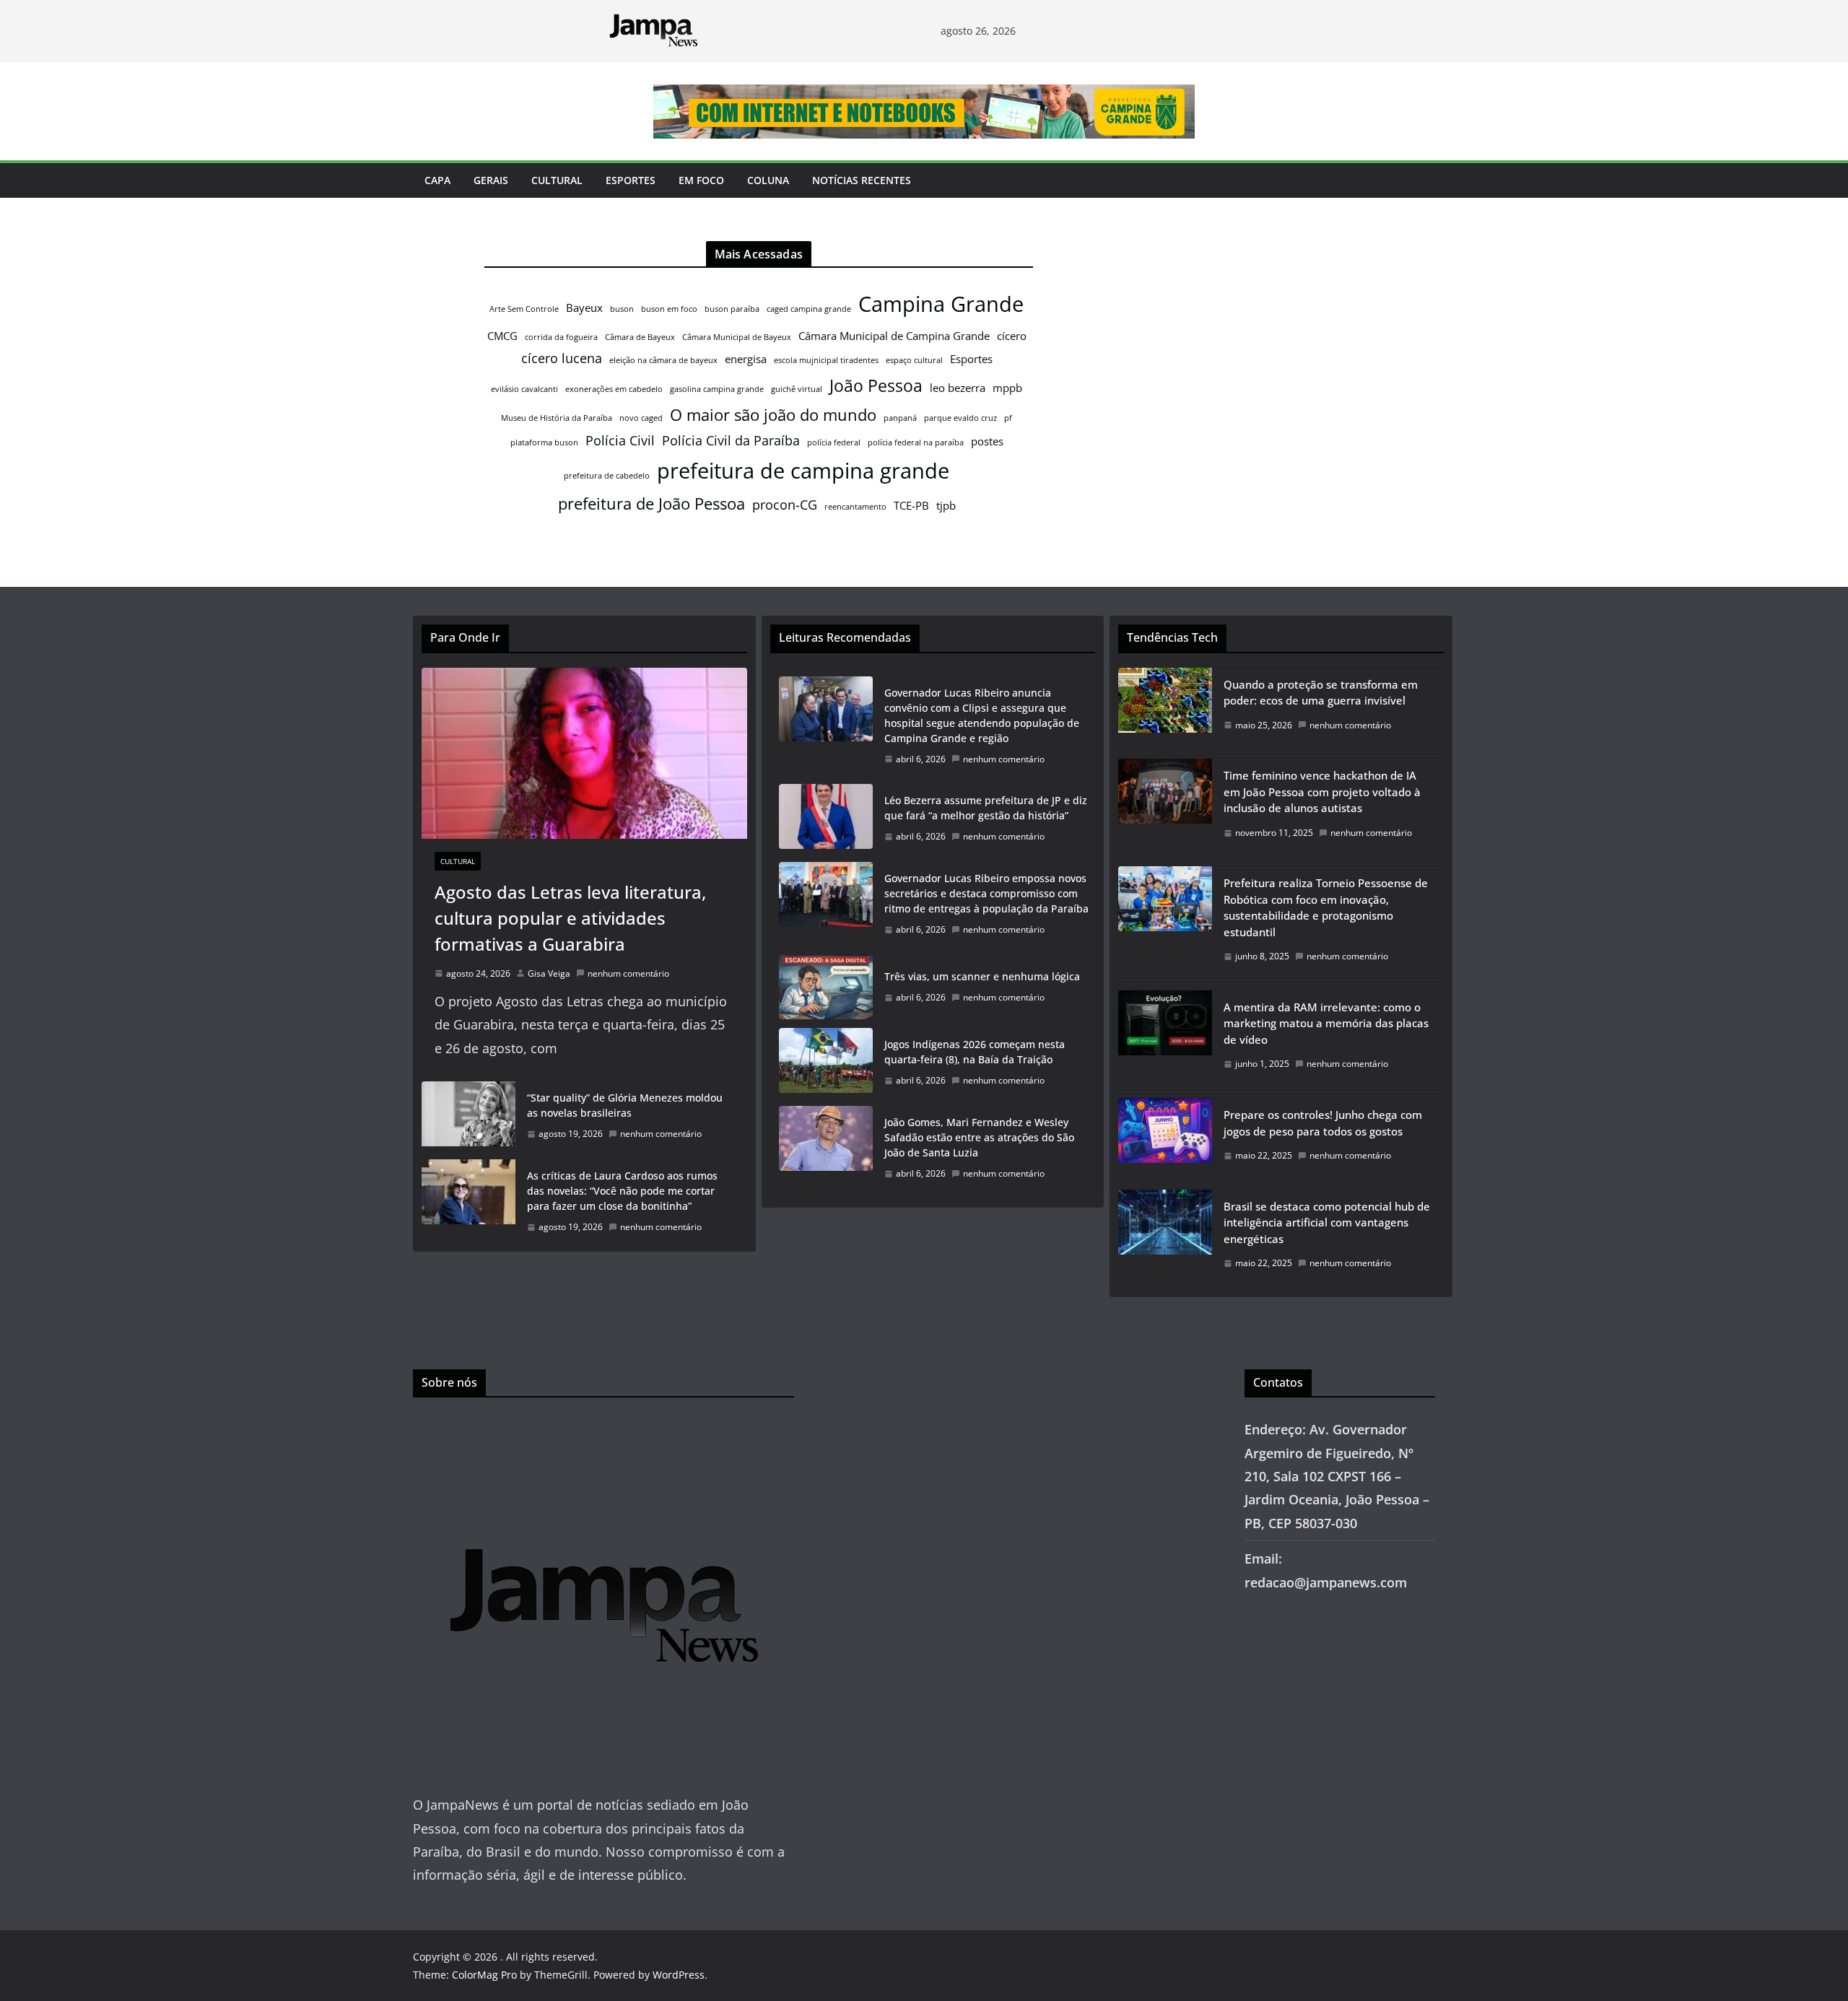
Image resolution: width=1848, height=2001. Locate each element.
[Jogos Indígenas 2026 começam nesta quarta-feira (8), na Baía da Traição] (826, 1063)
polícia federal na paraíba (916, 443)
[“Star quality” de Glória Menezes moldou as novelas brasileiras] (468, 1116)
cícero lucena (562, 358)
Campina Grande (941, 304)
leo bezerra (958, 388)
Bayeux (584, 308)
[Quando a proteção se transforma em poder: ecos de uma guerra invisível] (1165, 709)
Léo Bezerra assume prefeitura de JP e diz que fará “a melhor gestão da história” (986, 808)
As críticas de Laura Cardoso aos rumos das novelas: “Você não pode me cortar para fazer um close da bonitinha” (622, 1191)
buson (622, 309)
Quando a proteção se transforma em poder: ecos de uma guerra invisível (1321, 693)
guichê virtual (797, 389)
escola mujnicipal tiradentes (826, 360)
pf (1008, 418)
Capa (437, 180)
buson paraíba (732, 309)
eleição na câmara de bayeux (663, 360)
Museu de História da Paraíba (557, 418)
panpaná (900, 418)
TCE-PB (911, 505)
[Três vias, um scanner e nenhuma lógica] (826, 987)
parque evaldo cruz (960, 418)
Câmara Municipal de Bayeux (737, 337)
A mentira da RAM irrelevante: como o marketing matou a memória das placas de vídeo (1326, 1023)
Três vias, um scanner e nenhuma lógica (982, 976)
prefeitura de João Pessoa (651, 503)
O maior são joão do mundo (773, 415)
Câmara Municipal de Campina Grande (894, 336)
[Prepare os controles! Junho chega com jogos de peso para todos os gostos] (1165, 1139)
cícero (1012, 336)
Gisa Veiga (549, 973)
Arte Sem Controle (524, 309)
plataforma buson (544, 443)
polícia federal (834, 443)
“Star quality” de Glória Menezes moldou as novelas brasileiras (625, 1105)
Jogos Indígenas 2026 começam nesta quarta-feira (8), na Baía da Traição (975, 1052)
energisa (746, 359)
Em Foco (701, 180)
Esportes (631, 180)
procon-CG (785, 505)
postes (987, 441)
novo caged (641, 418)
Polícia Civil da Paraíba (731, 440)
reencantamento (855, 507)
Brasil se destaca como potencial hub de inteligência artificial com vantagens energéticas (1327, 1222)
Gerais (491, 180)
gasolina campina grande (717, 389)
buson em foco (669, 309)
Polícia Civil (620, 440)
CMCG (502, 336)
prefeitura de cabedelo (607, 476)
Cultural (557, 180)
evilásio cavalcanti (524, 389)
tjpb (946, 505)
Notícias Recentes (862, 180)
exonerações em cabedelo (614, 389)
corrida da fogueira (561, 337)
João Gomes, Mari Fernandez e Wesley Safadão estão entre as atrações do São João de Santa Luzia (979, 1137)
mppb (1007, 388)
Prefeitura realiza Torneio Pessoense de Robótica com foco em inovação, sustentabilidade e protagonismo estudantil (1326, 907)
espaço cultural (914, 360)
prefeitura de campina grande (803, 470)
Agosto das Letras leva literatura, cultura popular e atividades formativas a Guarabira (570, 918)
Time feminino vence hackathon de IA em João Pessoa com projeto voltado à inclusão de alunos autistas (1322, 792)
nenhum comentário (628, 973)
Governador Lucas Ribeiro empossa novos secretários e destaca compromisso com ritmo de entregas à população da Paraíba (988, 893)
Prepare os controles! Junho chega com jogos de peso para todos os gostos (1323, 1123)
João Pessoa (876, 385)
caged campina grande (809, 309)
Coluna (768, 180)
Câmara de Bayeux (640, 337)
